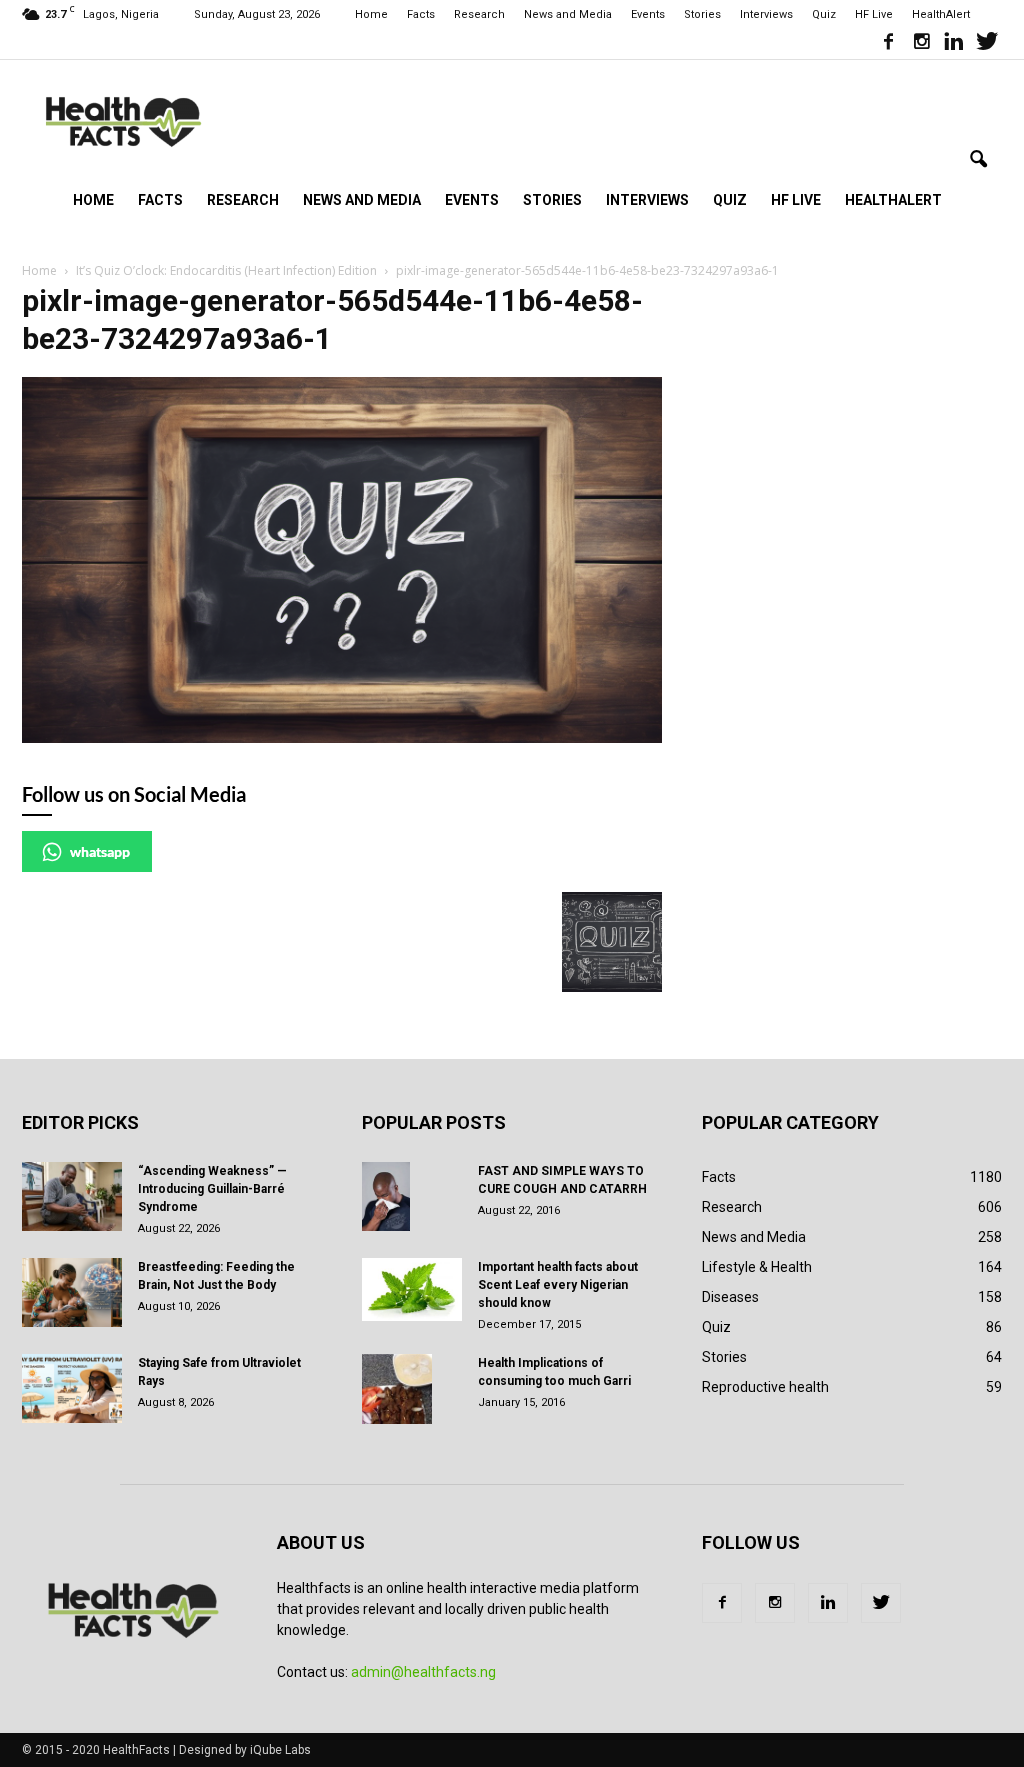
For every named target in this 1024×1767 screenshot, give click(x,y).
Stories (702, 14)
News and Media (568, 14)
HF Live (874, 14)
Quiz (824, 14)
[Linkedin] (954, 44)
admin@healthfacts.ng (423, 1672)
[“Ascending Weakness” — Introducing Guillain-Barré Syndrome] (72, 1196)
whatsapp (100, 851)
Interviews (766, 14)
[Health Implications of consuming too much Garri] (397, 1389)
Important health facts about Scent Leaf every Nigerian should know (558, 1285)
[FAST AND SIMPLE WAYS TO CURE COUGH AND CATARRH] (386, 1197)
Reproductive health (765, 1387)
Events (648, 14)
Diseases (730, 1297)
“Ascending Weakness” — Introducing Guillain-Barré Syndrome (212, 1189)
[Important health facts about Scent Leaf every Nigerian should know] (412, 1290)
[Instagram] (921, 44)
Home (371, 14)
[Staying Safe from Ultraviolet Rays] (72, 1388)
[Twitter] (987, 44)
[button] (978, 160)
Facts (421, 14)
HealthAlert (941, 14)
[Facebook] (888, 44)
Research (479, 14)
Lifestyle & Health (757, 1267)
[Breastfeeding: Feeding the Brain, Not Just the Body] (72, 1292)
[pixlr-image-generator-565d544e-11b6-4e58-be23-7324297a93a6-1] (342, 738)
